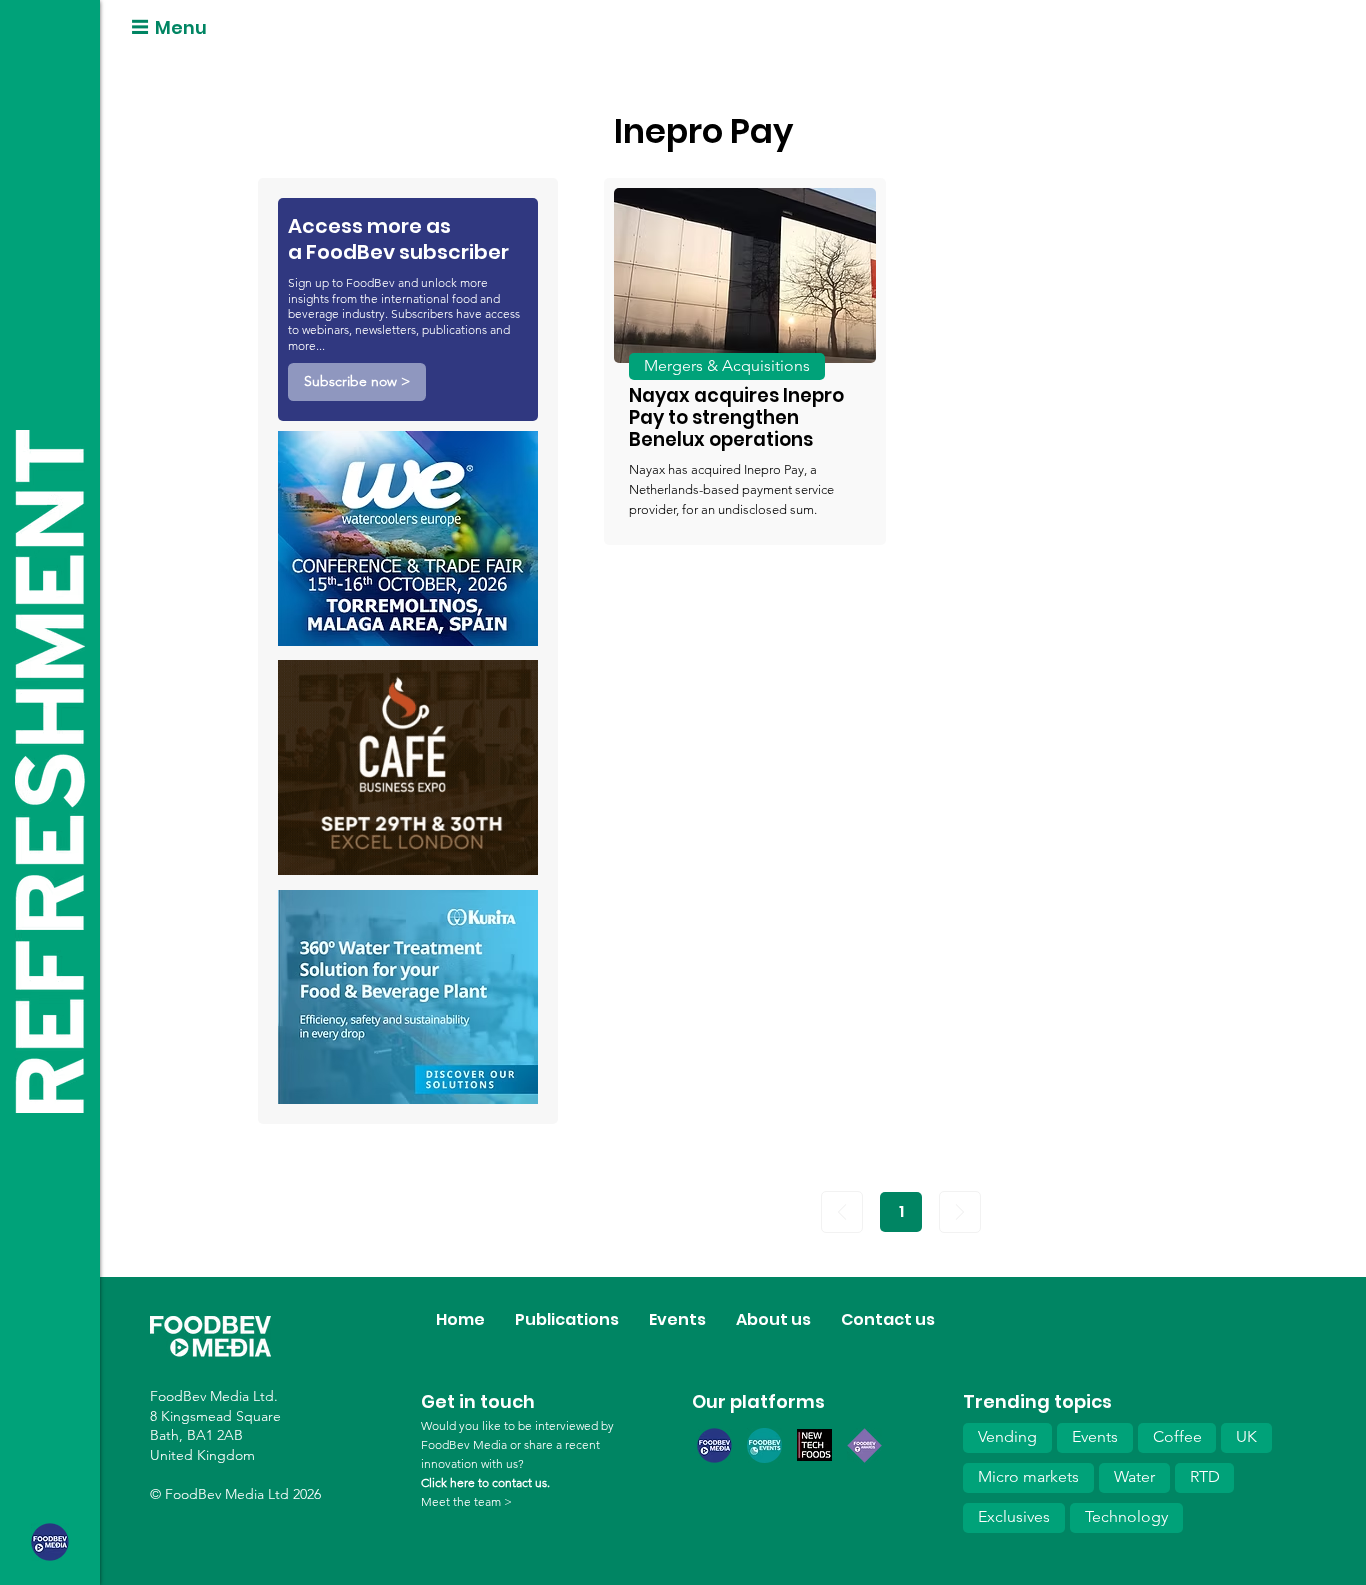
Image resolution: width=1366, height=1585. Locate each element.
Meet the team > (466, 1501)
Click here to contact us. (485, 1482)
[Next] (960, 1212)
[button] (357, 382)
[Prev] (842, 1212)
